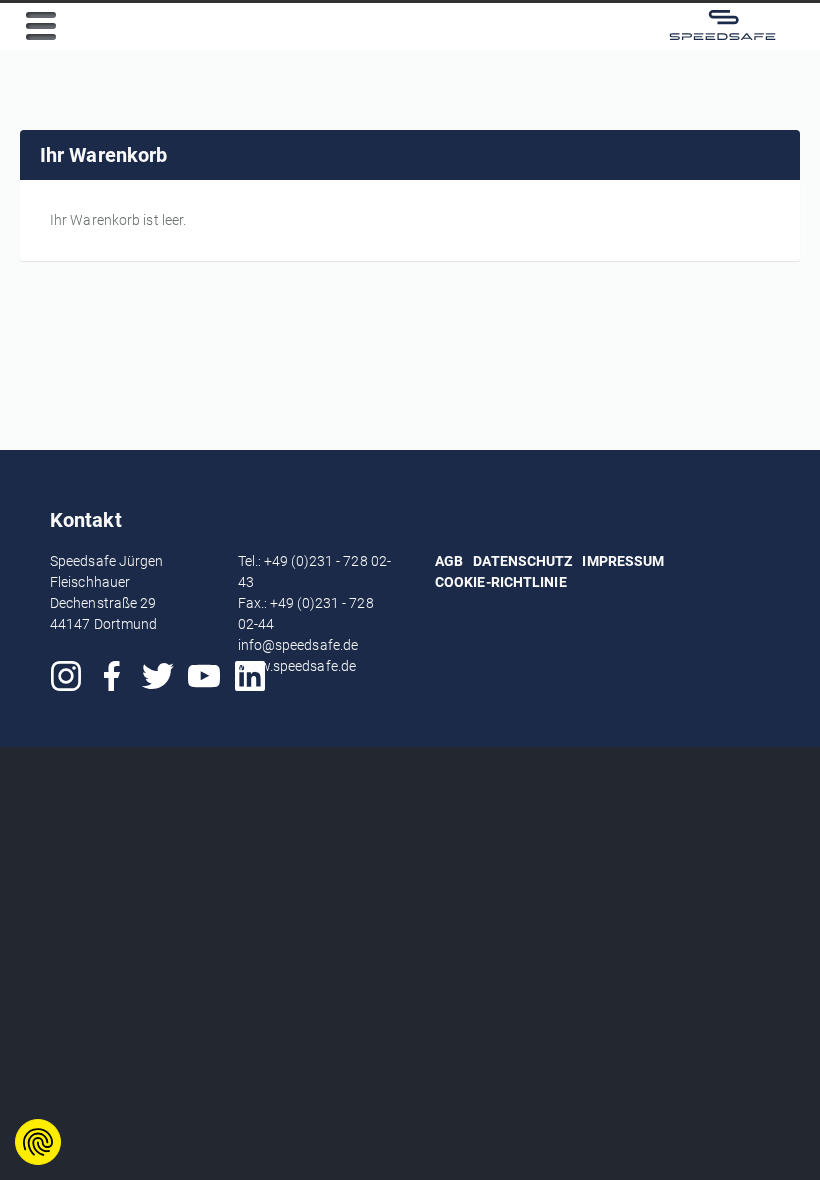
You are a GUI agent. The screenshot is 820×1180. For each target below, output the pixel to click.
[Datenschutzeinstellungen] (38, 1142)
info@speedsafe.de (298, 645)
